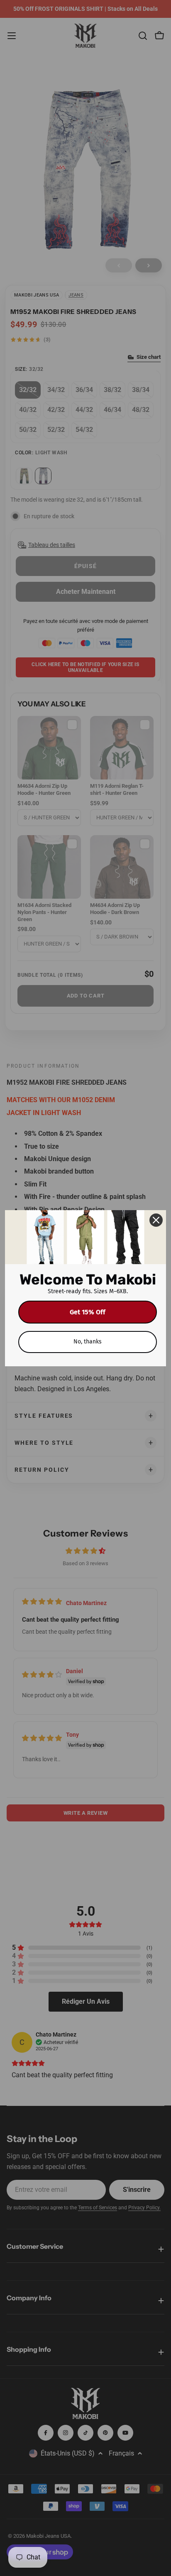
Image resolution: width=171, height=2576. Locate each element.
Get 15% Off (88, 1312)
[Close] (156, 1220)
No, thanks (88, 1342)
